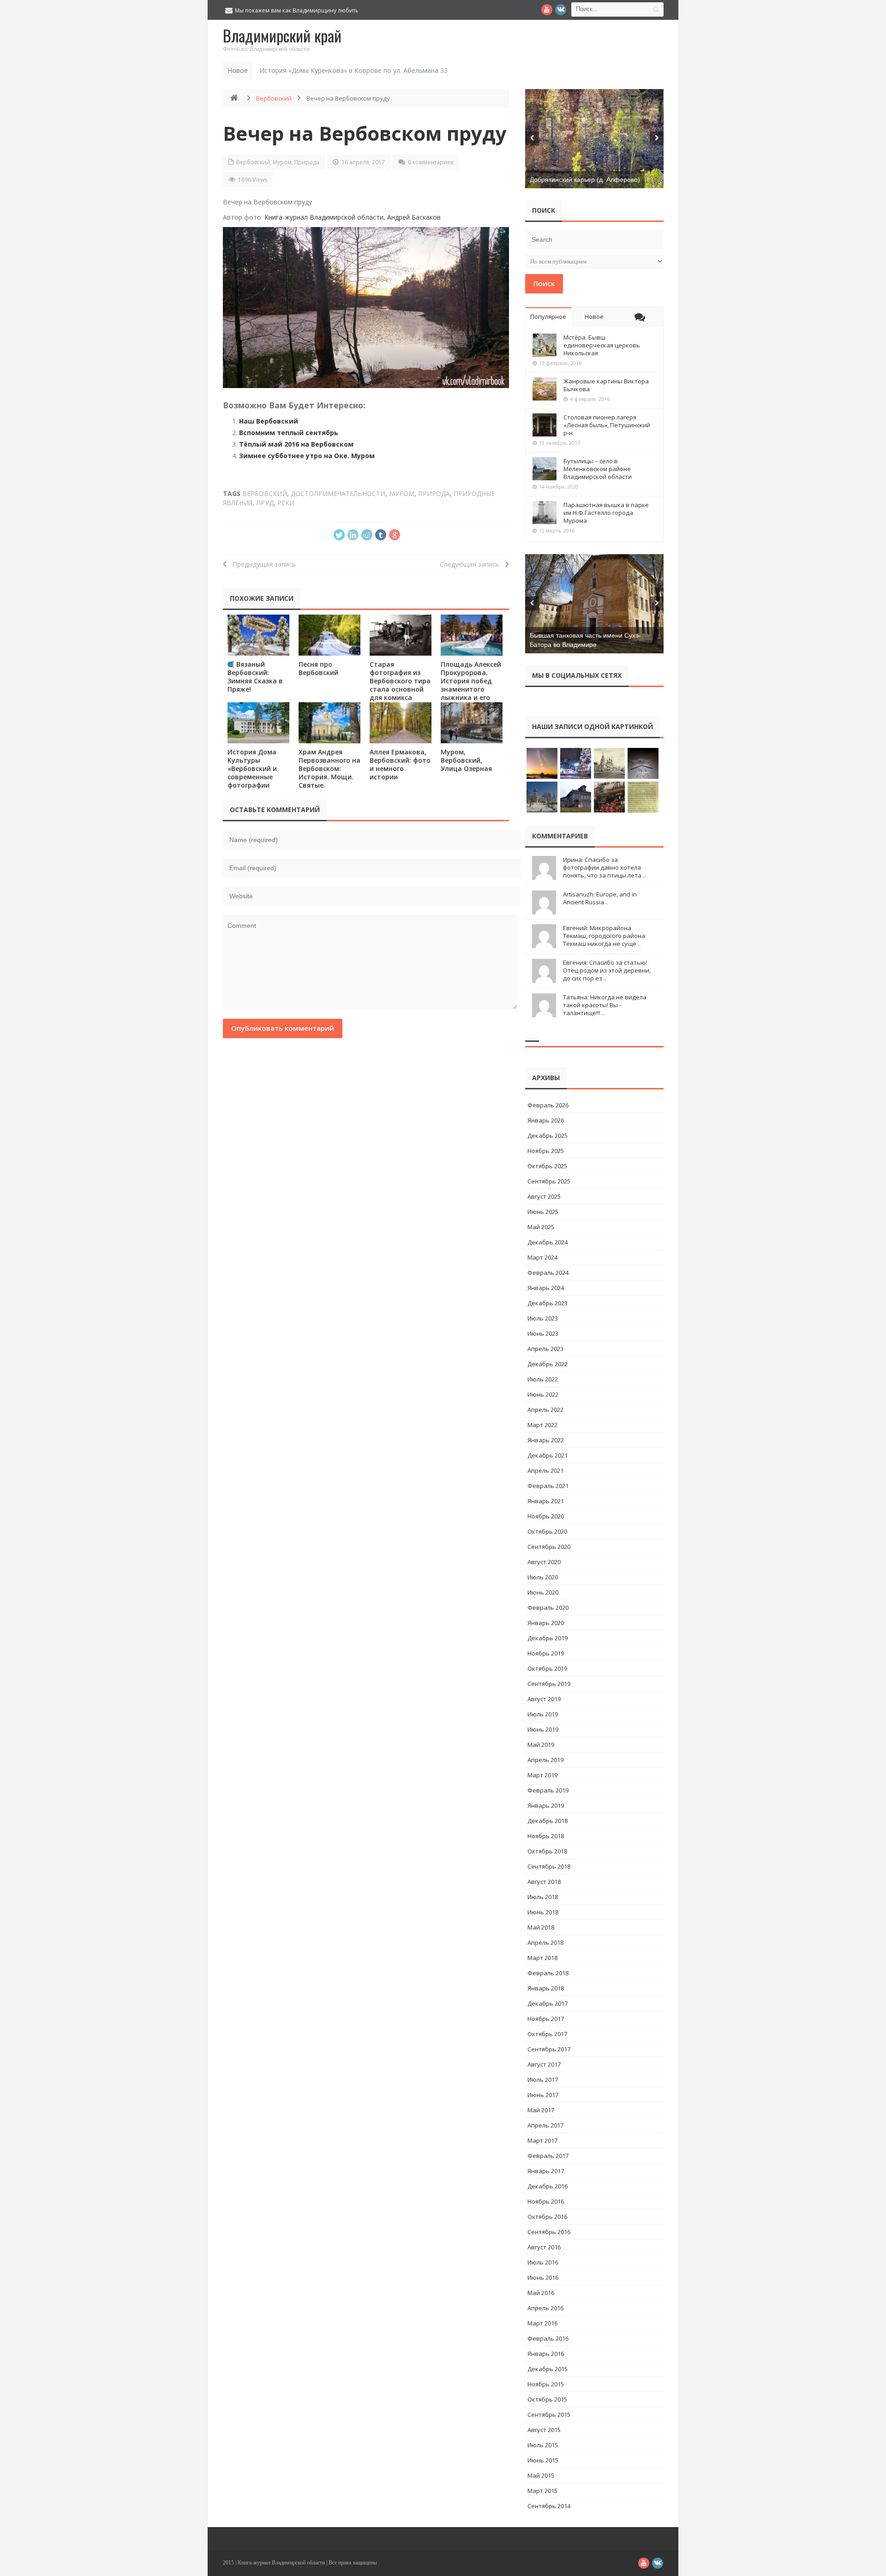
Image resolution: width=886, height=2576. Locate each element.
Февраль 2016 (548, 2338)
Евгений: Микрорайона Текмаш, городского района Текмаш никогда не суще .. (604, 936)
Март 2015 (542, 2491)
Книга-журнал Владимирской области (281, 2563)
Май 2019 (541, 1745)
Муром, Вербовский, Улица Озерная (466, 760)
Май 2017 (541, 2110)
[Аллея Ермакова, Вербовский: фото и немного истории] (401, 723)
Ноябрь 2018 (546, 1836)
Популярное (548, 317)
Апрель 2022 (545, 1410)
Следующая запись (472, 564)
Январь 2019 (546, 1805)
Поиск (544, 283)
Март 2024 (542, 1257)
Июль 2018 (543, 1897)
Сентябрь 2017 (549, 2049)
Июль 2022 (543, 1379)
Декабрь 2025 (548, 1136)
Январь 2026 (546, 1120)
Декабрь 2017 (548, 2003)
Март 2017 (542, 2140)
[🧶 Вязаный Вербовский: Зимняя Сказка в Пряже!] (258, 635)
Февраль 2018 (548, 1973)
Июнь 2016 (543, 2277)
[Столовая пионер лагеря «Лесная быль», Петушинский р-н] (545, 425)
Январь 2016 (546, 2354)
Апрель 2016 (545, 2308)
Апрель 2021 (545, 1470)
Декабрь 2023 (548, 1303)
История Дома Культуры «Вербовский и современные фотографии (252, 768)
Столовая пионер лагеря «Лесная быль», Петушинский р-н (607, 425)
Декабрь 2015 (548, 2369)
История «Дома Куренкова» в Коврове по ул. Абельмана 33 (353, 70)
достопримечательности (338, 493)
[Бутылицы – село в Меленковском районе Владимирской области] (545, 469)
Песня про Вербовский (318, 668)
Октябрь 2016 (547, 2217)
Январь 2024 (546, 1288)
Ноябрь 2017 (546, 2019)
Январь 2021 (546, 1501)
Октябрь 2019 (547, 1668)
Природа (307, 162)
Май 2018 (541, 1927)
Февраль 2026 (548, 1105)
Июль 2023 (543, 1318)
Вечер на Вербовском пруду (365, 133)
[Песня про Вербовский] (329, 635)
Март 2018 (542, 1958)
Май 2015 (541, 2475)
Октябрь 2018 (547, 1851)
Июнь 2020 (543, 1592)
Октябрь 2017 (547, 2034)
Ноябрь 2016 (546, 2201)
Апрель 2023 (545, 1349)
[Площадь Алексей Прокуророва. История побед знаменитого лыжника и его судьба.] (472, 635)
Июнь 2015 (543, 2460)
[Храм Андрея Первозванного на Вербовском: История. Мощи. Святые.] (329, 723)
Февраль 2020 (548, 1608)
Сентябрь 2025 (549, 1181)
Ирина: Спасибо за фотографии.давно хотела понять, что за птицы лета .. (604, 867)
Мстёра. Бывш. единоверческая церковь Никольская (602, 345)
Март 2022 (542, 1425)
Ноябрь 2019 (546, 1653)
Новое (594, 317)
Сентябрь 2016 (549, 2232)
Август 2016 (544, 2247)
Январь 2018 (546, 1988)
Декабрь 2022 (548, 1364)
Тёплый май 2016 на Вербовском (296, 444)
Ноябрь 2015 (546, 2384)
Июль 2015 (543, 2445)
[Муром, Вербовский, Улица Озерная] (472, 723)
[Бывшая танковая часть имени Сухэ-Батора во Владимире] (594, 604)
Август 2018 (544, 1882)
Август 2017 (544, 2064)
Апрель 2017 (545, 2125)
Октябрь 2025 (547, 1166)
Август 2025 (544, 1196)
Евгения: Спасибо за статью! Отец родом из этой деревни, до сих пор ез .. (607, 970)
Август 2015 (544, 2430)
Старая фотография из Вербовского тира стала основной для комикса (400, 681)
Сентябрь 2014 (549, 2506)
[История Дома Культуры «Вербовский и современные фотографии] (258, 723)
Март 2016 (542, 2323)
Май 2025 (541, 1227)
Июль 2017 (543, 2080)
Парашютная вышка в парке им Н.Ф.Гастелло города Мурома (606, 513)
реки (286, 503)
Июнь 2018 (543, 1912)
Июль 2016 (543, 2262)
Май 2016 (541, 2293)
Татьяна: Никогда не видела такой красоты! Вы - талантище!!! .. (605, 1005)
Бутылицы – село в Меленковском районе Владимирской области (598, 469)
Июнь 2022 (543, 1394)
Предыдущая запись (261, 564)
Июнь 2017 (543, 2095)
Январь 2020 (546, 1623)
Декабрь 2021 (548, 1455)
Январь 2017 (546, 2171)
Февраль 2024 (548, 1273)
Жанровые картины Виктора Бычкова (606, 385)
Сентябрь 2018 (549, 1866)
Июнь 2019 (543, 1729)
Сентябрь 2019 (549, 1684)
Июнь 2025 (543, 1212)
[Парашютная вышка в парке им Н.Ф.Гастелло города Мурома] (545, 513)
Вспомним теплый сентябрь (289, 433)
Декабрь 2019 (548, 1638)
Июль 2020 (543, 1577)
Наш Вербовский (269, 421)
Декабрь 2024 (548, 1242)
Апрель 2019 (545, 1760)
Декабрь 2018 (548, 1821)
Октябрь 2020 (547, 1531)
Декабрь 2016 (548, 2186)
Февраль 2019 (548, 1790)
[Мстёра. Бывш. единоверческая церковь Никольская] (545, 345)
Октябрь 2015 (547, 2399)
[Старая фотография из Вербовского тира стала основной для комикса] (401, 635)
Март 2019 (542, 1775)
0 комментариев (431, 162)
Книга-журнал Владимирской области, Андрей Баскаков (353, 217)
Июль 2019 (543, 1714)
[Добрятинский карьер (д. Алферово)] (594, 139)
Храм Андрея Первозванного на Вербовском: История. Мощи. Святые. (329, 768)
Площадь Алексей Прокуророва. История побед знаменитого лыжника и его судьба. (471, 685)
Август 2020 (544, 1562)
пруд (265, 503)
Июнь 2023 (543, 1333)
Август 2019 (544, 1699)
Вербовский (274, 98)
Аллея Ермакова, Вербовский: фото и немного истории (400, 764)
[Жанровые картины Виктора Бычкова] (545, 389)
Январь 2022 (546, 1440)
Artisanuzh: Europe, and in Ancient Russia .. (600, 898)
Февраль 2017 (548, 2156)
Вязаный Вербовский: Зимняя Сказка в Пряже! (255, 677)
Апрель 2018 (545, 1942)
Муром (282, 162)
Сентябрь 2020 (549, 1547)
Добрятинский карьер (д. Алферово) (585, 179)
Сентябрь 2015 (549, 2415)
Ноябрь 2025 (546, 1151)
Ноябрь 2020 (546, 1516)
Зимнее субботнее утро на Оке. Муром (307, 456)
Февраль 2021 (548, 1486)
